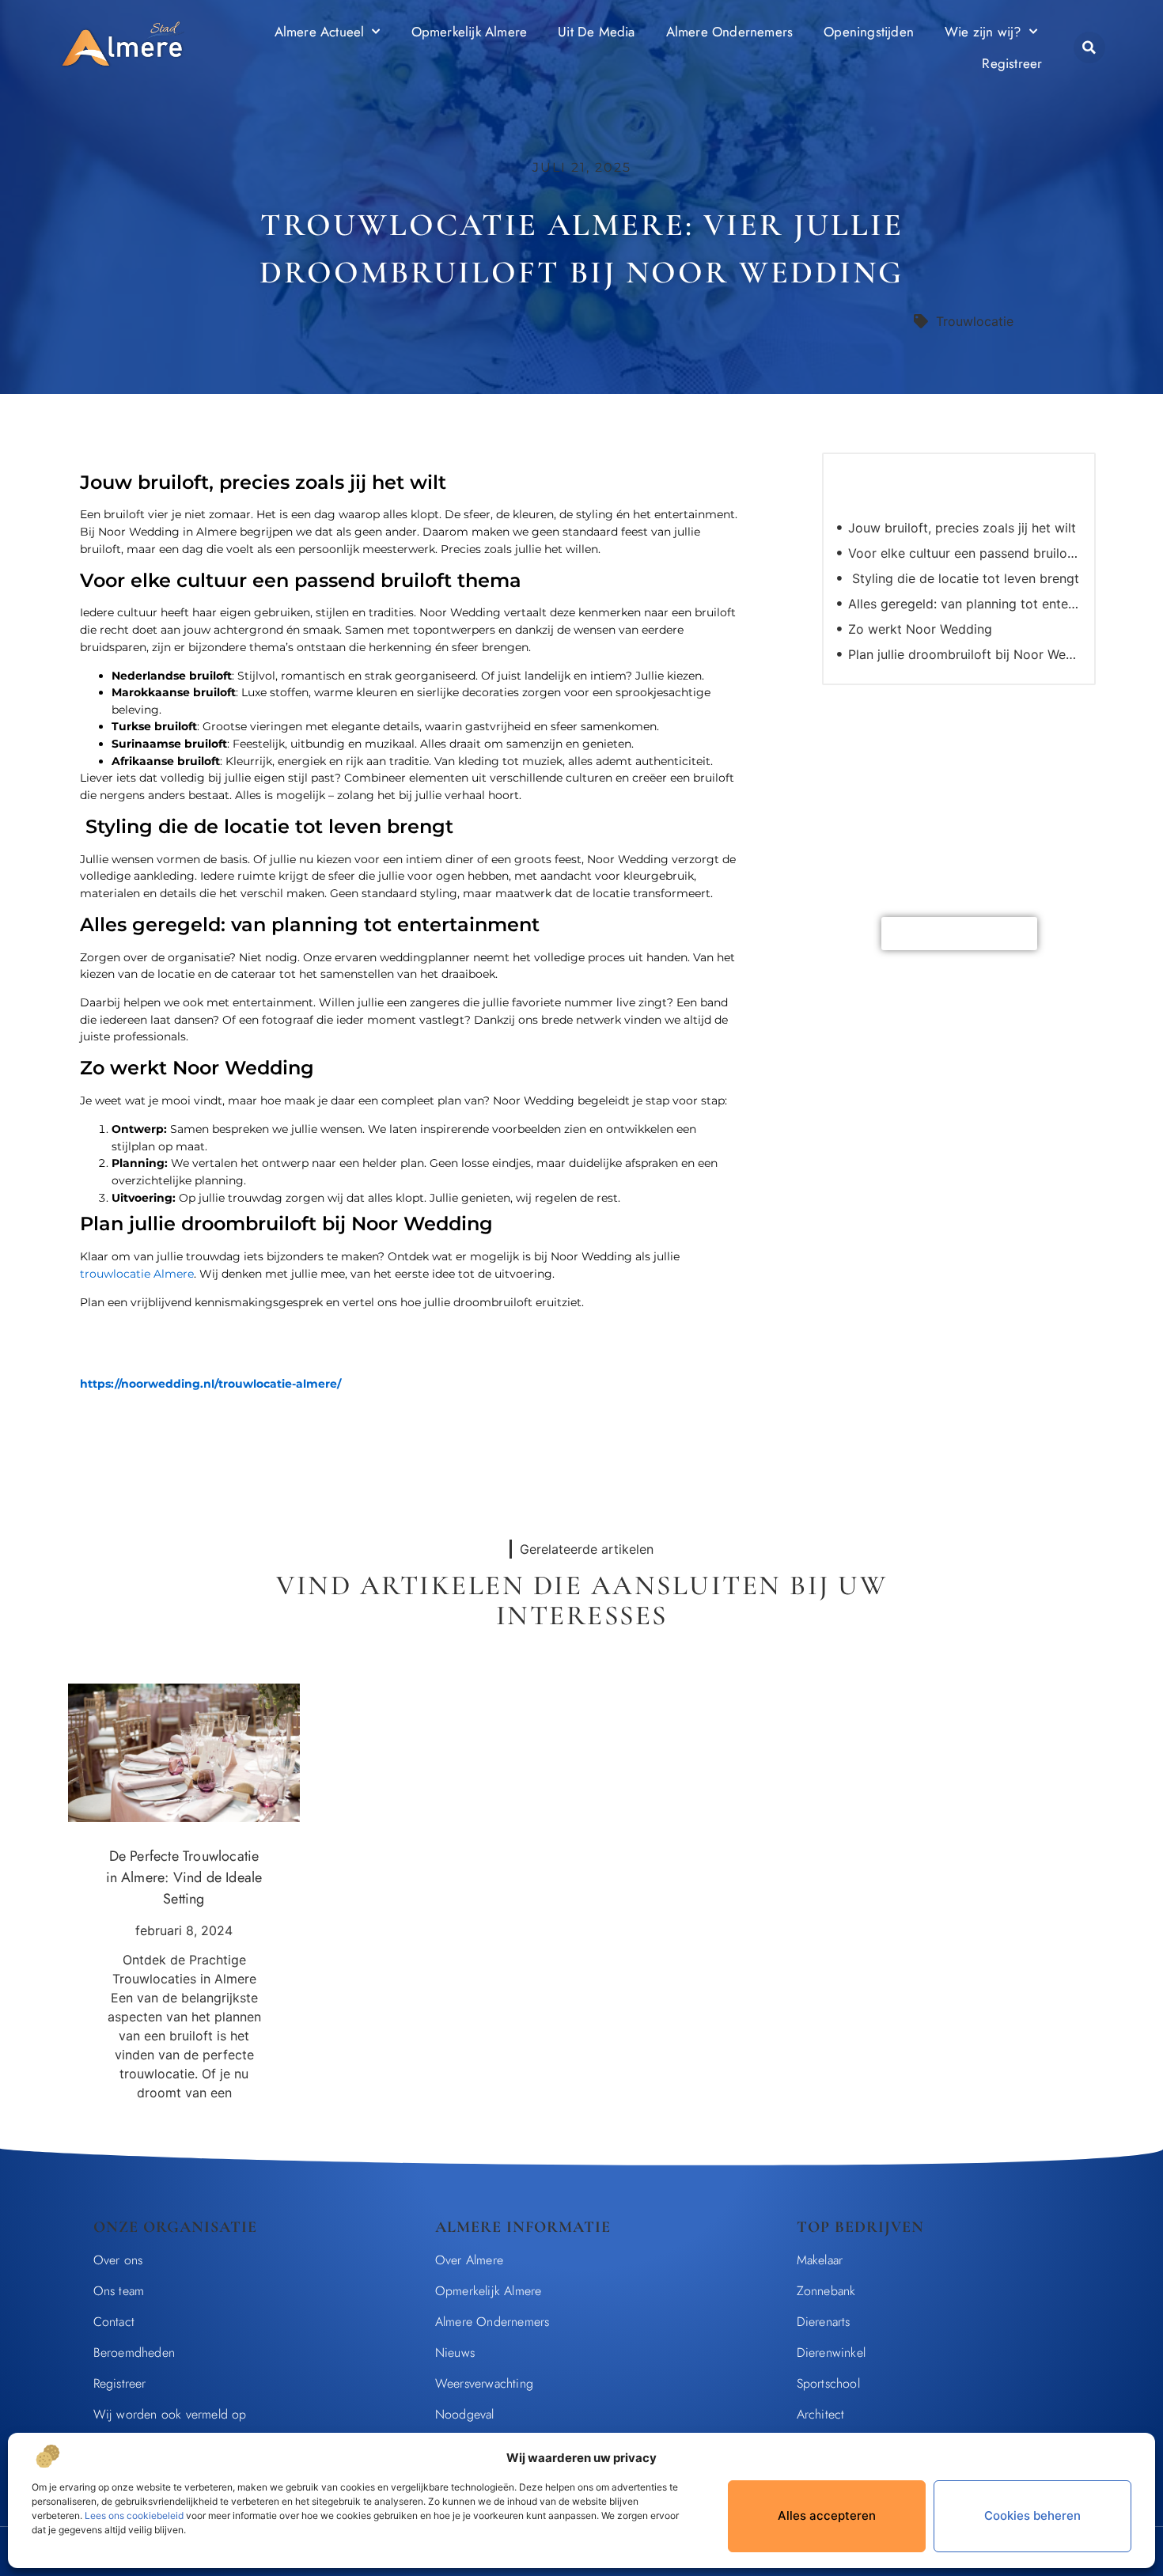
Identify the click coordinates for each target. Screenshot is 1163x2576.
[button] (1089, 47)
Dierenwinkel (831, 2352)
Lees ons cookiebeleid (134, 2515)
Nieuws (455, 2352)
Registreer (1012, 63)
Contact (114, 2322)
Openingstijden (869, 32)
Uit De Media (596, 32)
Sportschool (828, 2383)
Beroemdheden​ (134, 2352)
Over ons (118, 2260)
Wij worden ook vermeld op (170, 2414)
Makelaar (820, 2260)
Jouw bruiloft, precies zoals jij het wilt (962, 528)
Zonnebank (826, 2291)
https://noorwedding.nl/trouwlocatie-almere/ (210, 1384)
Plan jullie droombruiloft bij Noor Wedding (964, 654)
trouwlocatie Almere (137, 1274)
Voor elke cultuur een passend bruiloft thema (964, 553)
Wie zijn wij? (983, 32)
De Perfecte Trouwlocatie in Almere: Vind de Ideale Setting (184, 1877)
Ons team (119, 2291)
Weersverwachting (484, 2383)
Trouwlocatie (975, 321)
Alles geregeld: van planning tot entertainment (964, 604)
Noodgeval (465, 2414)
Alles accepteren (827, 2515)
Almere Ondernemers (730, 32)
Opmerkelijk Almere (470, 32)
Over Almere (469, 2260)
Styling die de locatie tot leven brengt (964, 578)
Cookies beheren (1032, 2515)
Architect (821, 2414)
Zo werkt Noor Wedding (920, 629)
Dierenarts (824, 2322)
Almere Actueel (320, 32)
